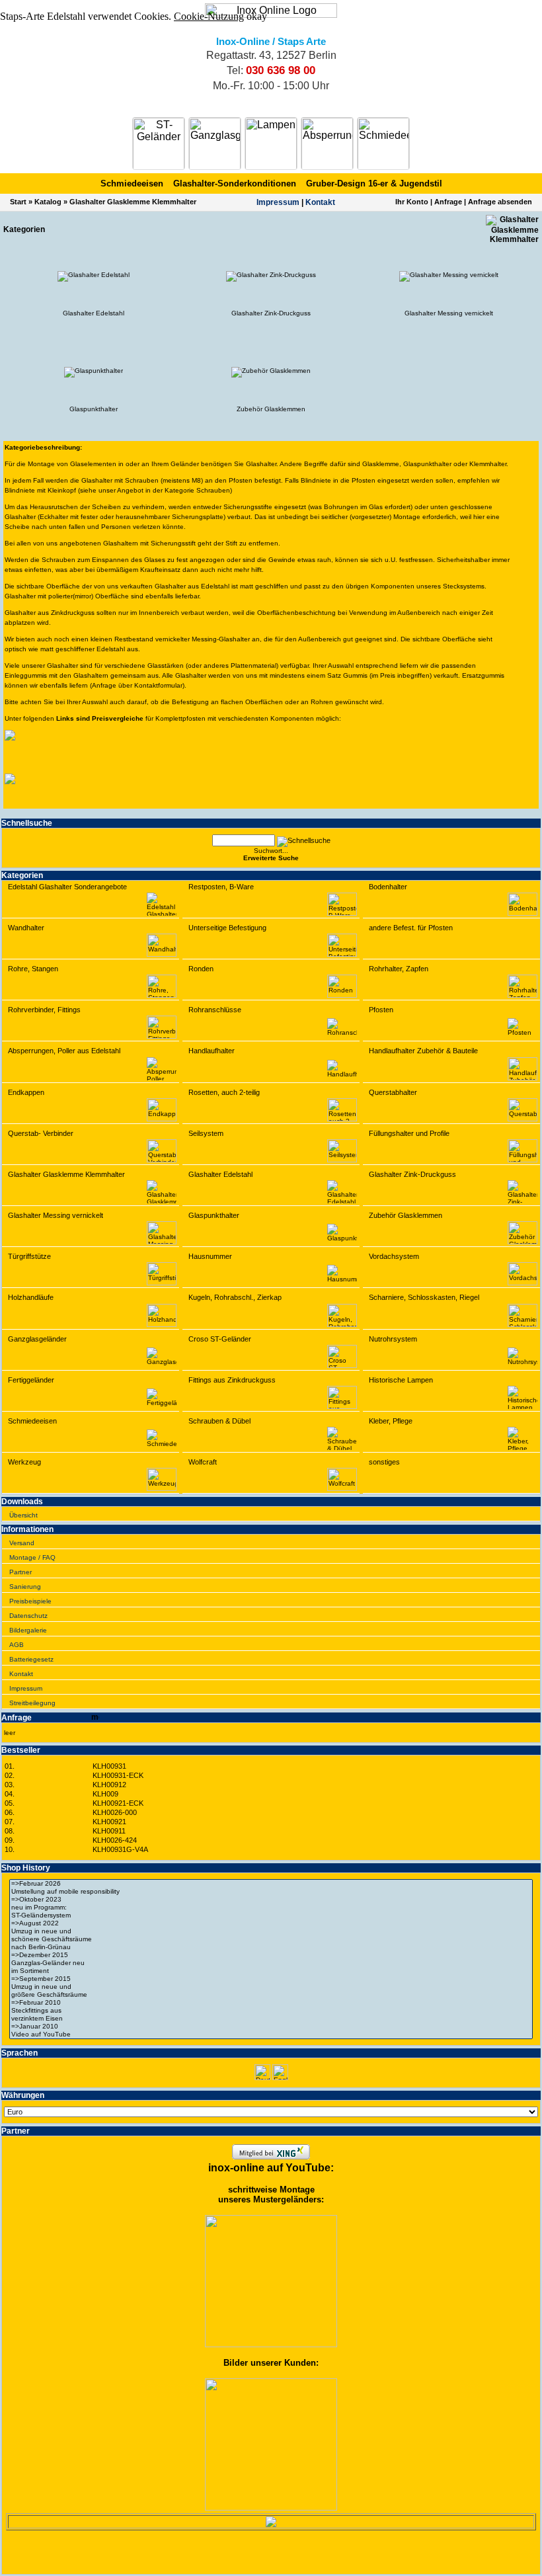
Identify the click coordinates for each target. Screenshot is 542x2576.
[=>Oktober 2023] (271, 1900)
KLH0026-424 (115, 1840)
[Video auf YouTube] (271, 2034)
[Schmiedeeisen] (383, 143)
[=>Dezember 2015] (271, 1955)
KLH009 (105, 1794)
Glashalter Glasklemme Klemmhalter (133, 202)
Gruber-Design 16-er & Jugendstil (374, 183)
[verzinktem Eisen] (271, 2019)
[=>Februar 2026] (271, 1884)
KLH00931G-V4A (120, 1849)
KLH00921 (109, 1822)
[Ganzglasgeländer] (215, 143)
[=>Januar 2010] (271, 2027)
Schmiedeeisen (132, 183)
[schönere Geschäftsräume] (271, 1939)
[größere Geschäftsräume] (271, 1995)
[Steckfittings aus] (271, 2011)
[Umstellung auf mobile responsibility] (271, 1892)
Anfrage (448, 202)
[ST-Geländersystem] (271, 1915)
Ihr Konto (412, 202)
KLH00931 (109, 1766)
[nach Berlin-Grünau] (271, 1947)
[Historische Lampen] (271, 143)
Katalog (48, 202)
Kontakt (320, 202)
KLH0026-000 (115, 1812)
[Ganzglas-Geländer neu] (271, 1963)
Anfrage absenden (500, 202)
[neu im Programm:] (271, 1908)
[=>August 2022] (271, 1923)
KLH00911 (109, 1831)
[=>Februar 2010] (271, 2003)
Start (18, 202)
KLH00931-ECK (118, 1775)
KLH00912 (109, 1785)
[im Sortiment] (271, 1971)
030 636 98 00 (281, 70)
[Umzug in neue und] (271, 1931)
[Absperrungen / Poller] (327, 143)
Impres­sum (278, 202)
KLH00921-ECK (118, 1803)
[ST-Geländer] (159, 143)
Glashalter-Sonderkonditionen (235, 183)
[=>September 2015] (271, 1979)
